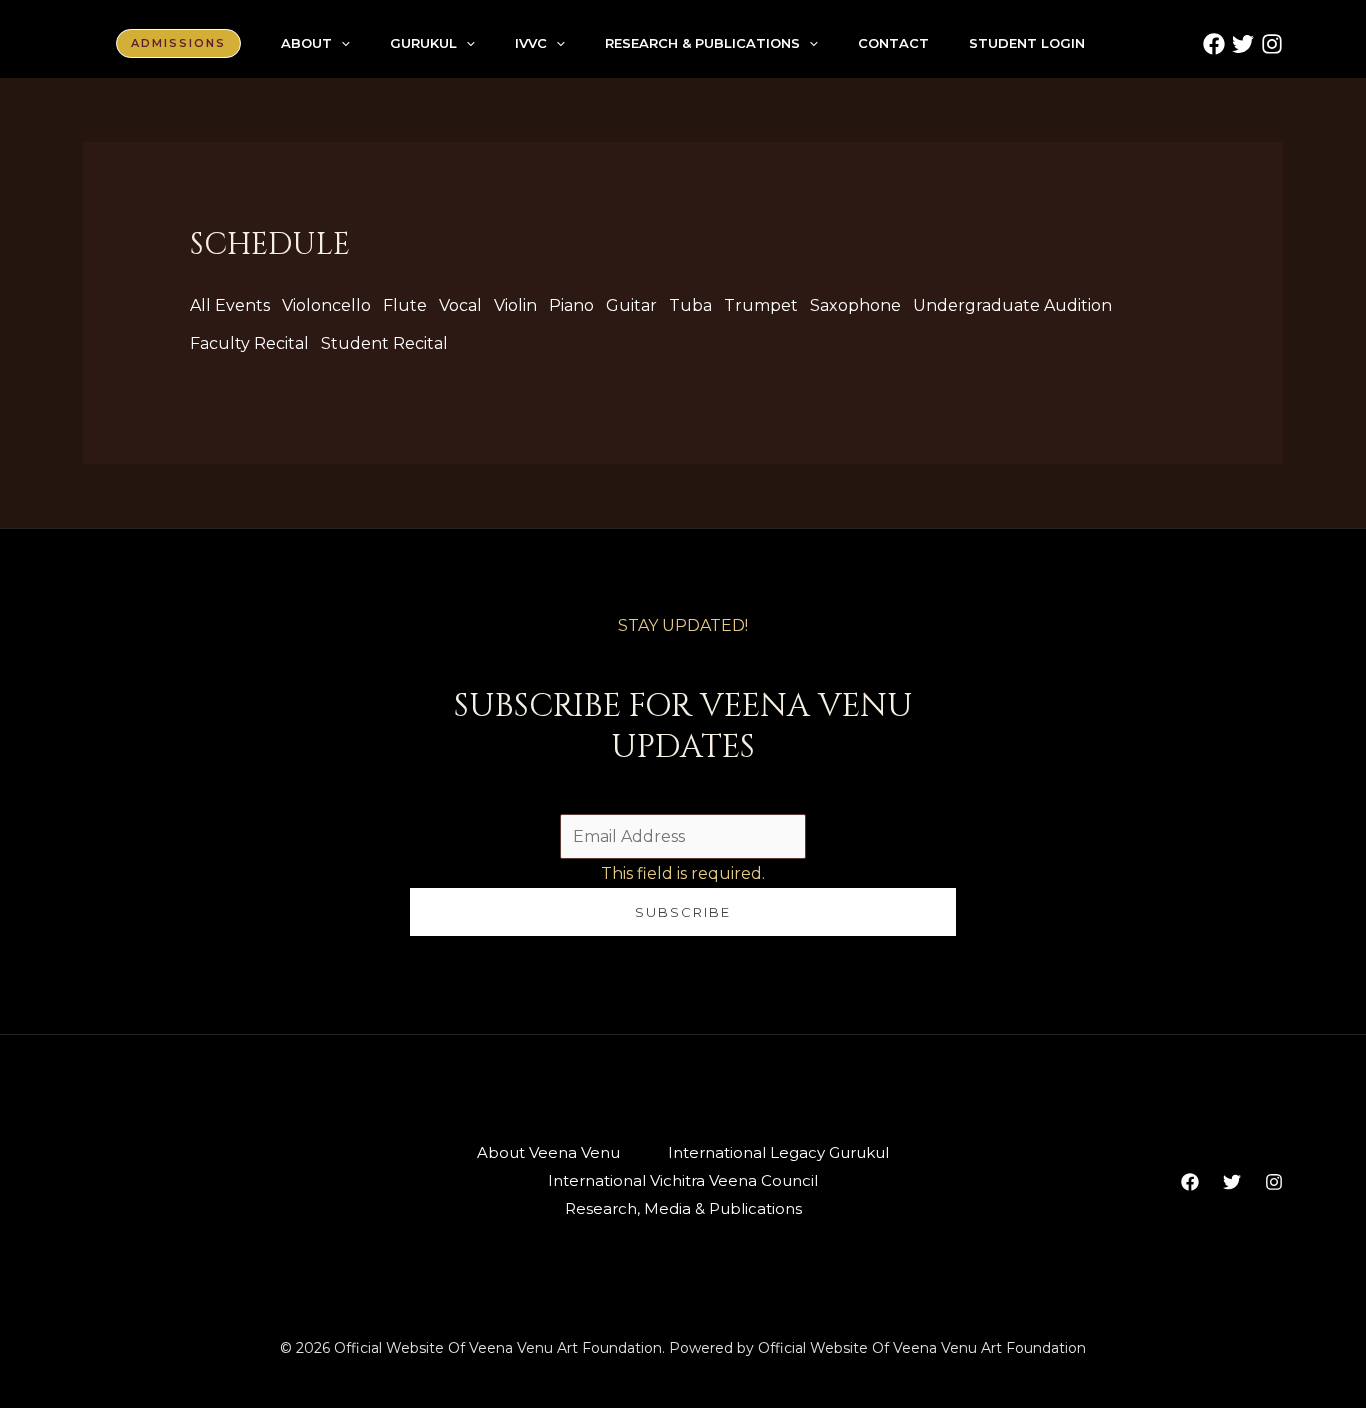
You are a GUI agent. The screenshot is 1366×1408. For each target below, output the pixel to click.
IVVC (531, 43)
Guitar (631, 305)
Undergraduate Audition (1012, 305)
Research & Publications (702, 43)
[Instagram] (1272, 44)
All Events (230, 305)
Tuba (690, 305)
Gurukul (423, 43)
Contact (893, 43)
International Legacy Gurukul (778, 1152)
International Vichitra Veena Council (683, 1180)
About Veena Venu (548, 1152)
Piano (571, 305)
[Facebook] (1214, 44)
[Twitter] (1243, 44)
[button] (178, 43)
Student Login (1027, 43)
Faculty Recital (249, 343)
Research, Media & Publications (683, 1208)
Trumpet (761, 305)
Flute (405, 305)
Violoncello (326, 305)
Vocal (460, 305)
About (306, 43)
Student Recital (384, 343)
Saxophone (855, 305)
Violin (515, 305)
